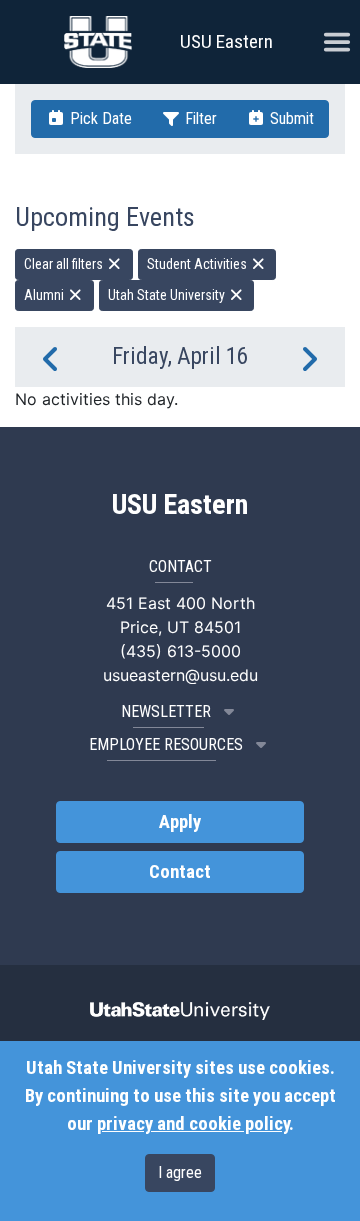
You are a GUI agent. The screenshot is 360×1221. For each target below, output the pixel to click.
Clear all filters (65, 264)
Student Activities (198, 264)
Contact (180, 872)
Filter (199, 118)
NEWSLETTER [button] (166, 711)
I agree (180, 1172)
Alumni (45, 295)
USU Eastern (226, 41)
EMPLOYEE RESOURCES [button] (166, 744)
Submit (290, 118)
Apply (180, 822)
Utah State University (168, 295)
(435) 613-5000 (180, 651)
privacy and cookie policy (193, 1124)
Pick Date (99, 118)
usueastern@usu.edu (180, 675)
